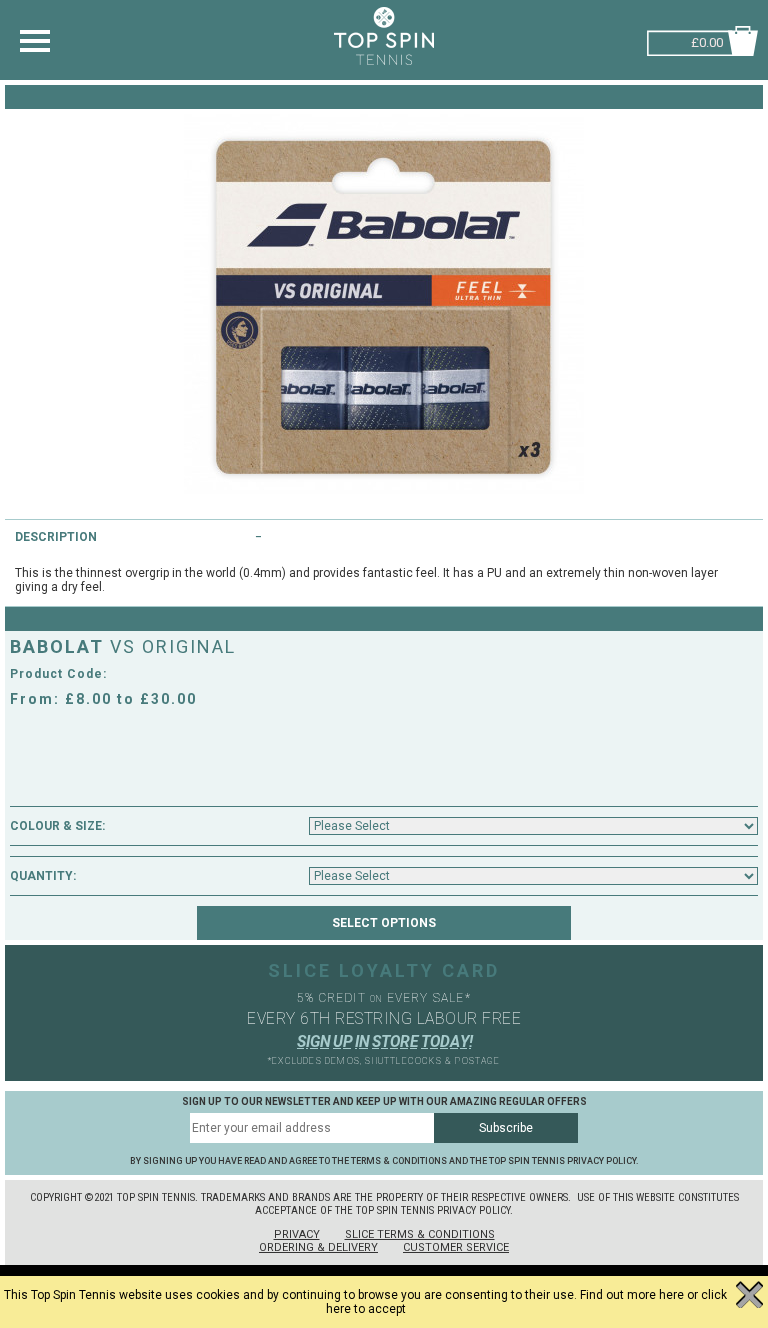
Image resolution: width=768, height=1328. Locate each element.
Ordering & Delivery (318, 1247)
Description (56, 537)
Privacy (297, 1234)
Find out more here (632, 1295)
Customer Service (456, 1247)
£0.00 (707, 40)
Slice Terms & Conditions (420, 1234)
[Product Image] (384, 304)
